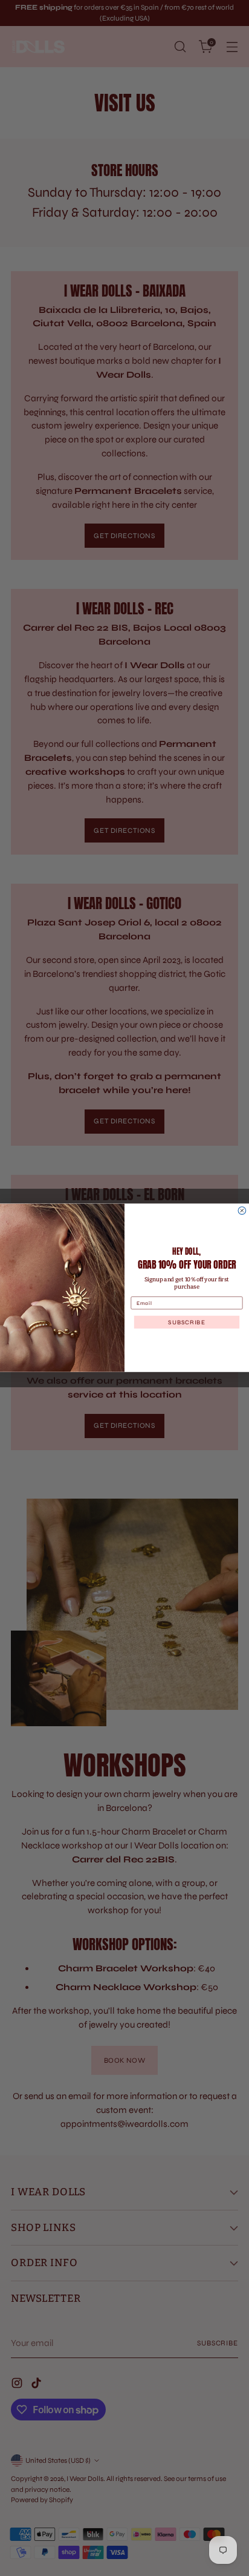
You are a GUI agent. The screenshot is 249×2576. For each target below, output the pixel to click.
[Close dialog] (242, 1211)
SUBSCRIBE (186, 1322)
